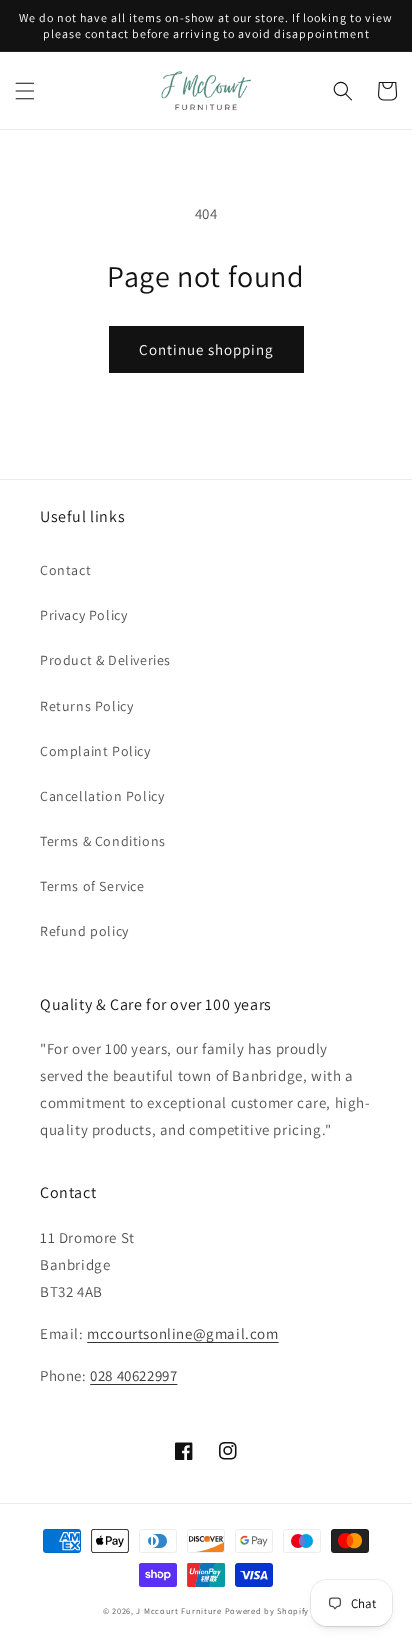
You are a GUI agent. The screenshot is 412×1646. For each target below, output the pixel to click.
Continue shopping (206, 349)
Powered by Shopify (267, 1610)
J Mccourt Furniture (178, 1610)
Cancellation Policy (102, 796)
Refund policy (84, 931)
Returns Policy (86, 706)
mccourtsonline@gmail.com (182, 1333)
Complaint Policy (95, 751)
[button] (25, 91)
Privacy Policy (83, 615)
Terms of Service (92, 886)
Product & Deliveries (105, 660)
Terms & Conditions (103, 841)
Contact (65, 570)
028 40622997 (133, 1375)
